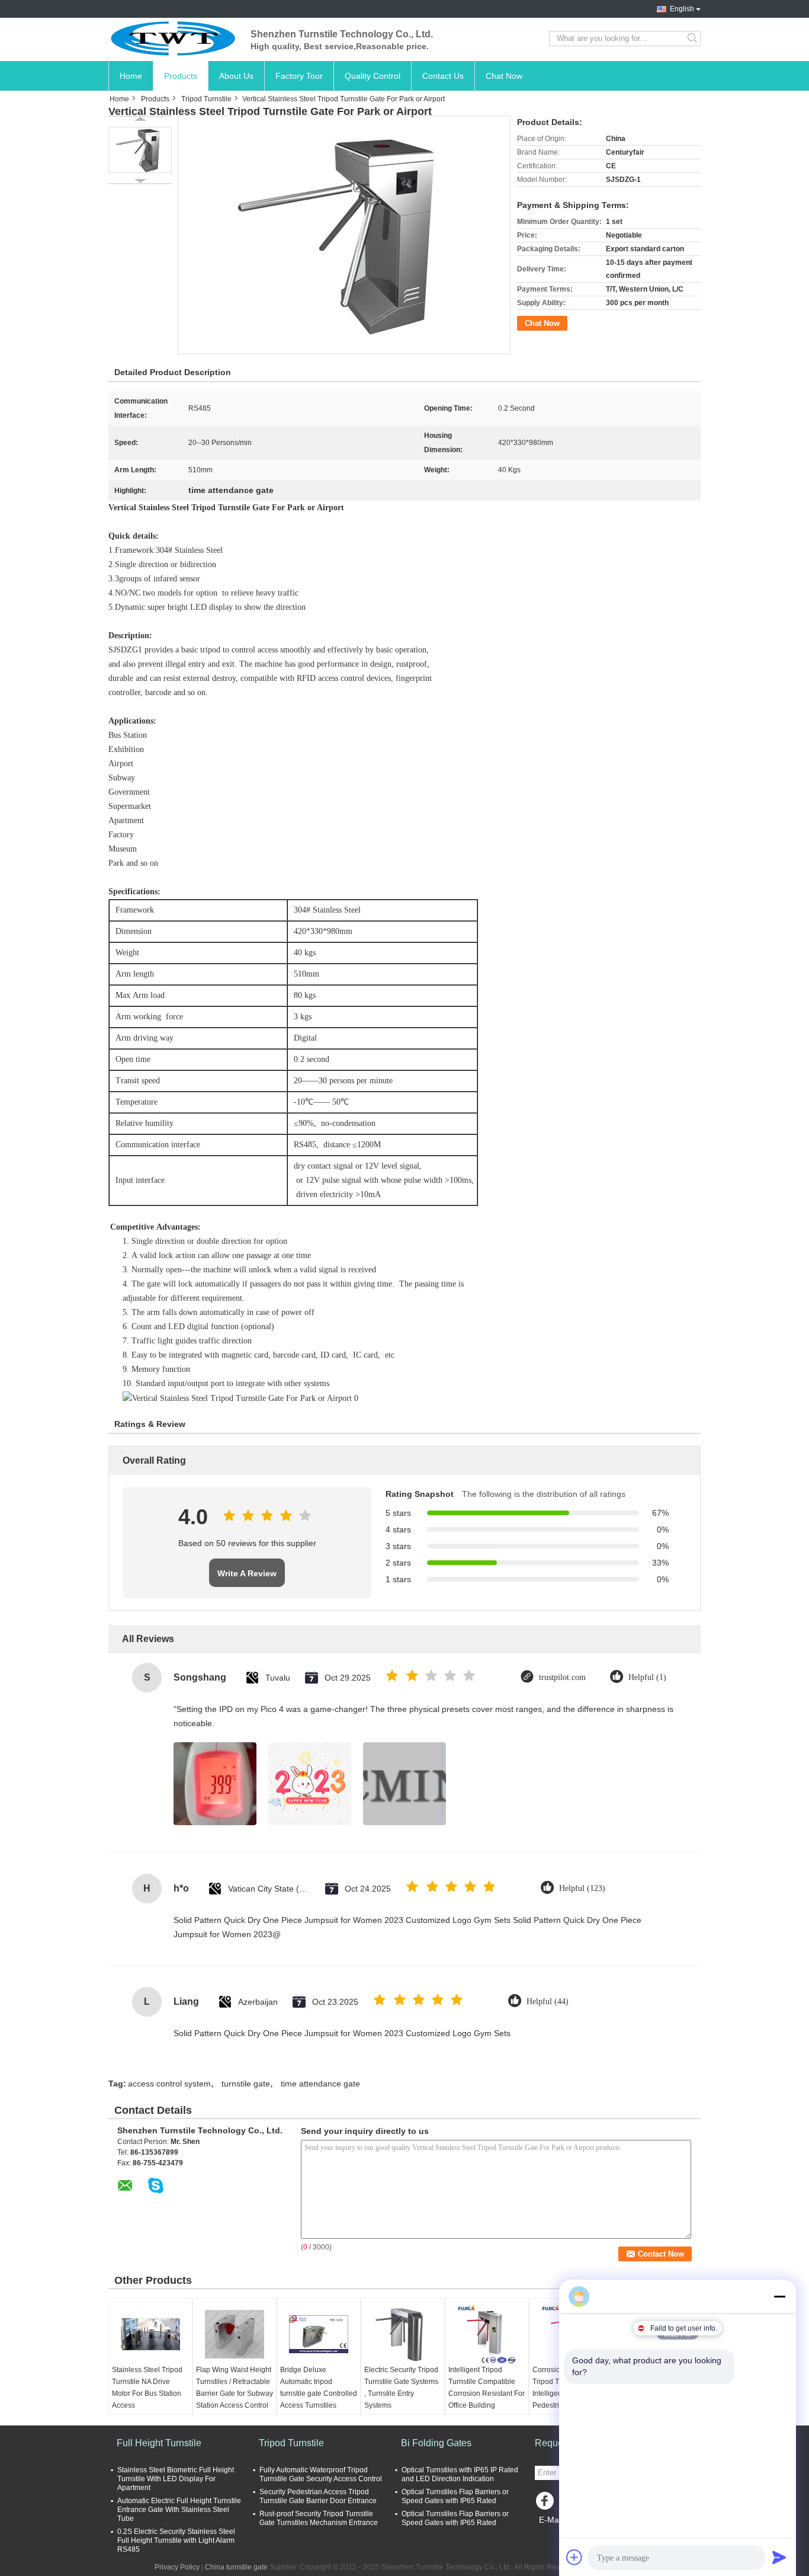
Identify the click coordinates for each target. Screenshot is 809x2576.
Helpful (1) (647, 1677)
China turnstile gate (236, 2567)
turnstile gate (246, 2084)
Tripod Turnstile (206, 99)
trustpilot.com (562, 1677)
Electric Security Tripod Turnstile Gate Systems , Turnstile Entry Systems (401, 2388)
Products (181, 76)
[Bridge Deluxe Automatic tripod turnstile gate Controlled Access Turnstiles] (319, 2334)
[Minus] (779, 2296)
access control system (169, 2084)
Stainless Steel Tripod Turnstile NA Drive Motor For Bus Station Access (147, 2388)
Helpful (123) (582, 1888)
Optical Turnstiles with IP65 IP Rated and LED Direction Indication (460, 2474)
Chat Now (504, 76)
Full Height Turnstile (159, 2443)
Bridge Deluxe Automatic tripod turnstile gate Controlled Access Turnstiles (319, 2388)
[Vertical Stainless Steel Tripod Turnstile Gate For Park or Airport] (140, 150)
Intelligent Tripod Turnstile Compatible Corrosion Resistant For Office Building (487, 2388)
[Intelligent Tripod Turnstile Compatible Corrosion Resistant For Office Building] (487, 2334)
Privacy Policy (177, 2567)
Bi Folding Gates (436, 2443)
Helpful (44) (548, 2001)
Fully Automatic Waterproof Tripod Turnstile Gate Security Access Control (321, 2474)
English (682, 9)
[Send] (779, 2557)
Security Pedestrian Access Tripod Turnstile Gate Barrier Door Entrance (318, 2496)
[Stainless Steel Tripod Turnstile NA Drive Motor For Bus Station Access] (150, 2334)
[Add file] (574, 2557)
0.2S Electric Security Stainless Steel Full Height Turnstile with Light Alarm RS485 (176, 2540)
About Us (236, 76)
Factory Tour (299, 76)
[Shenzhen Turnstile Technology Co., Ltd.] (174, 39)
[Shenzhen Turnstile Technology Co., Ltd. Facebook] (547, 2504)
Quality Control (373, 76)
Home (131, 76)
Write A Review (247, 1573)
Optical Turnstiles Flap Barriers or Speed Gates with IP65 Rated (455, 2496)
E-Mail (551, 2520)
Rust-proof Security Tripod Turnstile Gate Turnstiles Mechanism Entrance (319, 2518)
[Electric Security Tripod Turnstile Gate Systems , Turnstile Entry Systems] (403, 2334)
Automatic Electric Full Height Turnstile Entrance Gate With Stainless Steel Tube (179, 2510)
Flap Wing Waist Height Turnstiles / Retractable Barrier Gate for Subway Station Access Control (235, 2388)
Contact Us (443, 76)
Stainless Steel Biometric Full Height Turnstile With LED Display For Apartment (176, 2479)
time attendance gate (320, 2084)
